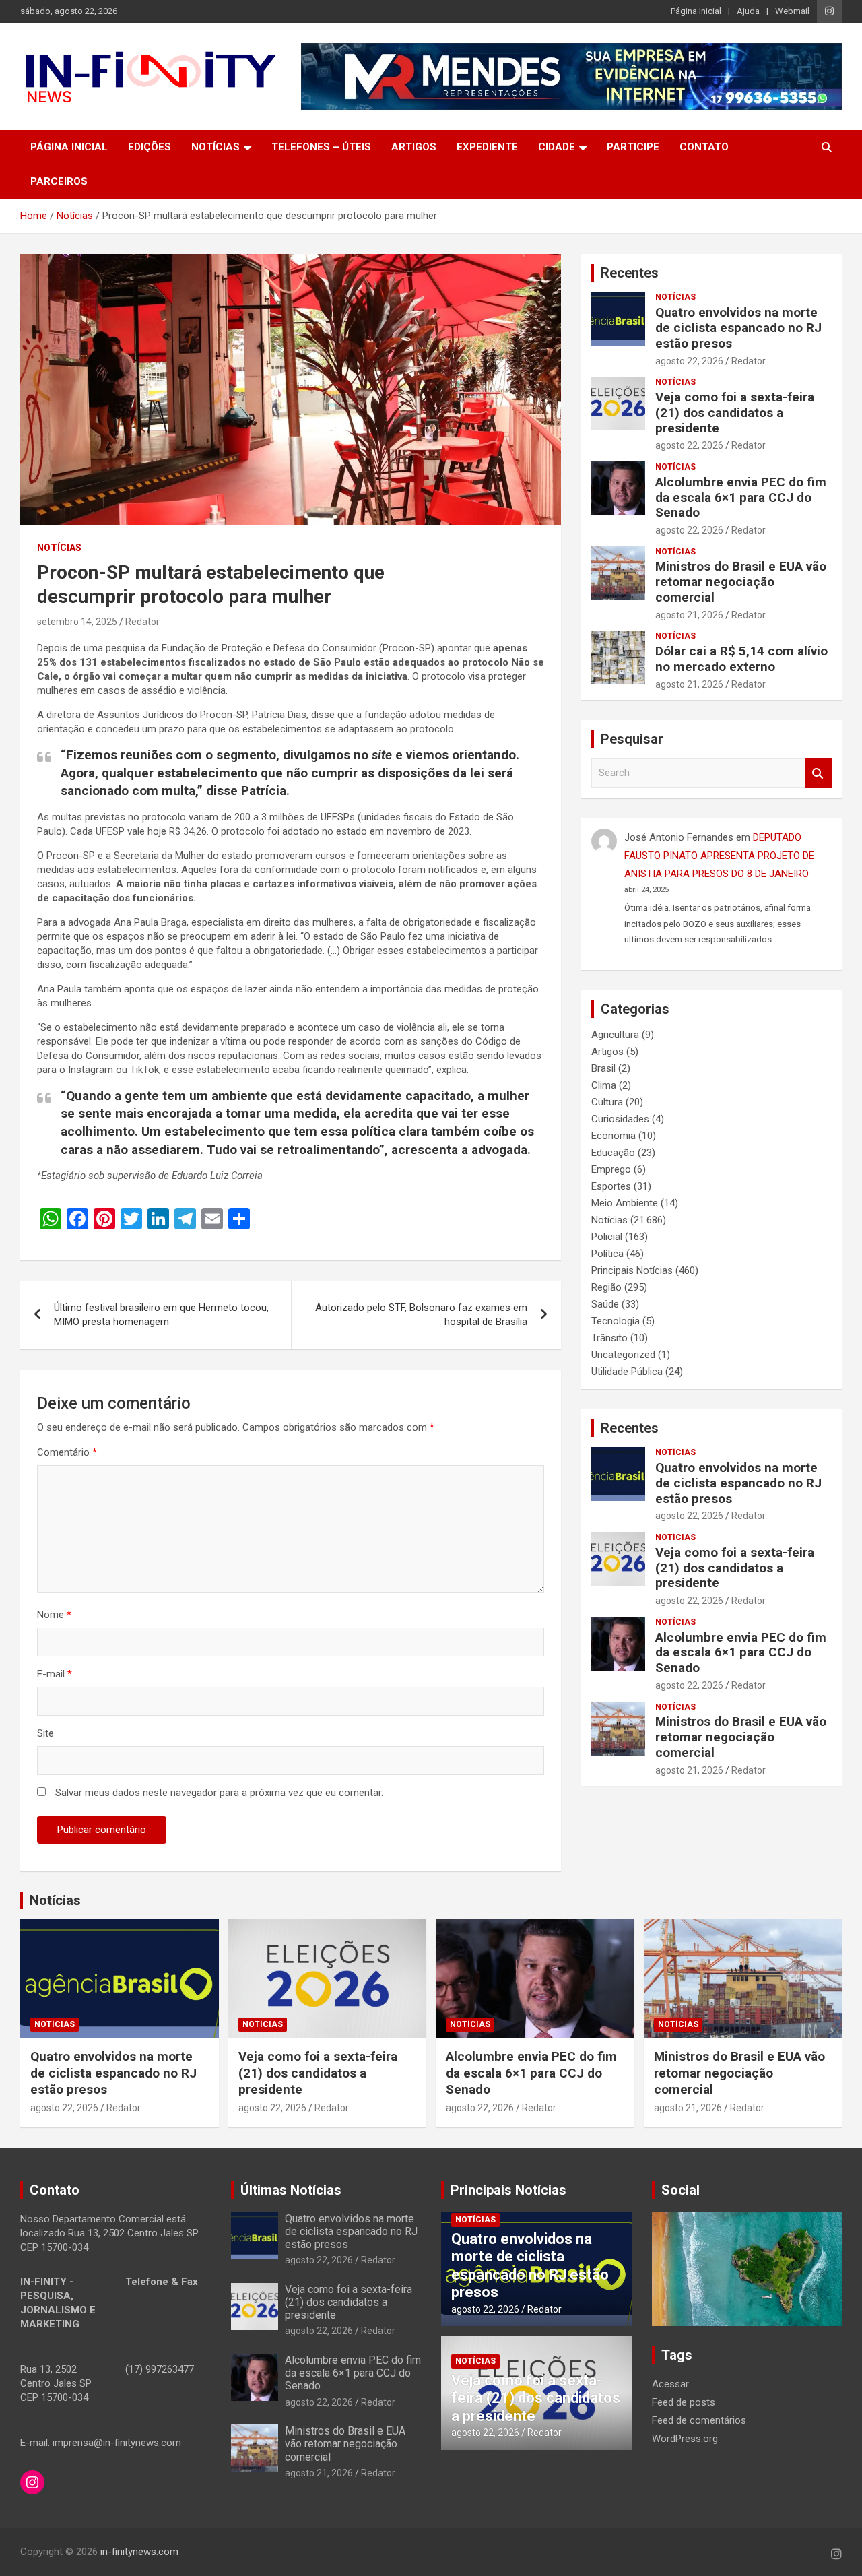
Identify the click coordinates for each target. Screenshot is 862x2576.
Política (607, 1254)
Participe (633, 147)
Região (606, 1287)
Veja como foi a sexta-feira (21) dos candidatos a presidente (735, 413)
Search (818, 773)
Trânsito (609, 1338)
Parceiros (59, 181)
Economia (614, 1136)
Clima (604, 1085)
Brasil (603, 1068)
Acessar (670, 2384)
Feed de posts (684, 2402)
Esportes (611, 1186)
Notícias (215, 147)
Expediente (487, 147)
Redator (142, 622)
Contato (704, 147)
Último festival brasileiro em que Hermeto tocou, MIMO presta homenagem (161, 1315)
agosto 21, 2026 (689, 615)
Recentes (630, 273)
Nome (54, 1615)
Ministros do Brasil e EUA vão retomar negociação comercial (741, 582)
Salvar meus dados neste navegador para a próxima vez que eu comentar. (219, 1793)
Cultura (607, 1102)
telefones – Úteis (321, 147)
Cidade (557, 147)
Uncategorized (623, 1355)
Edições (150, 147)
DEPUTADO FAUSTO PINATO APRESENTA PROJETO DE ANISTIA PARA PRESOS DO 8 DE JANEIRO (719, 856)
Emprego (611, 1169)
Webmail (792, 11)
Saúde (605, 1304)
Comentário (67, 1452)
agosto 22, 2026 (689, 361)
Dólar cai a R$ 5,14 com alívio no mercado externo (741, 659)
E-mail (55, 1674)
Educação (613, 1153)
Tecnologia (616, 1321)
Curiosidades (620, 1119)
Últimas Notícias (291, 2190)
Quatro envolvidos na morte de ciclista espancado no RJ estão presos (738, 328)
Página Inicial (696, 11)
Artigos (414, 147)
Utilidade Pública (627, 1372)
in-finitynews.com (139, 2552)
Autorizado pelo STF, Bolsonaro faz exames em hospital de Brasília (421, 1315)
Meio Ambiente (625, 1203)
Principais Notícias (632, 1270)
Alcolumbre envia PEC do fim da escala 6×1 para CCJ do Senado (741, 497)
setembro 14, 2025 (77, 622)
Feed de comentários (699, 2420)
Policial (607, 1237)
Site (45, 1733)
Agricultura (615, 1035)
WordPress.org (685, 2439)
